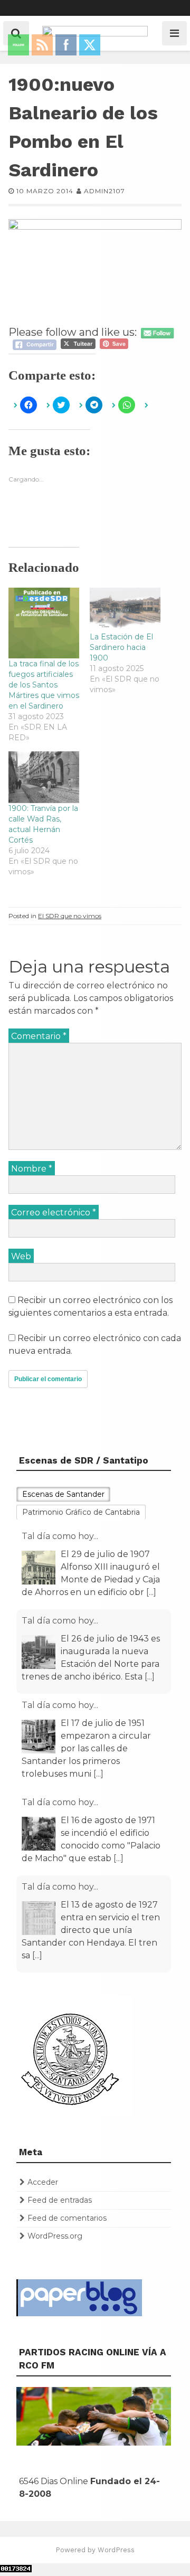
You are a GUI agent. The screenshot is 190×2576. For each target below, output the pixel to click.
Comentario (39, 1036)
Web (21, 1256)
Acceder (43, 2182)
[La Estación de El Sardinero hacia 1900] (125, 609)
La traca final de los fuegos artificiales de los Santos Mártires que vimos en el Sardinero (44, 685)
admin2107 (104, 191)
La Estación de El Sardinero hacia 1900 (121, 647)
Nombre (32, 1169)
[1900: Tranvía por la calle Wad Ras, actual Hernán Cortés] (44, 777)
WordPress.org (55, 2236)
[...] (151, 1592)
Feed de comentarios (67, 2218)
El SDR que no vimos (70, 916)
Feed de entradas (60, 2200)
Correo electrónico (54, 1212)
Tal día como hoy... (60, 1536)
